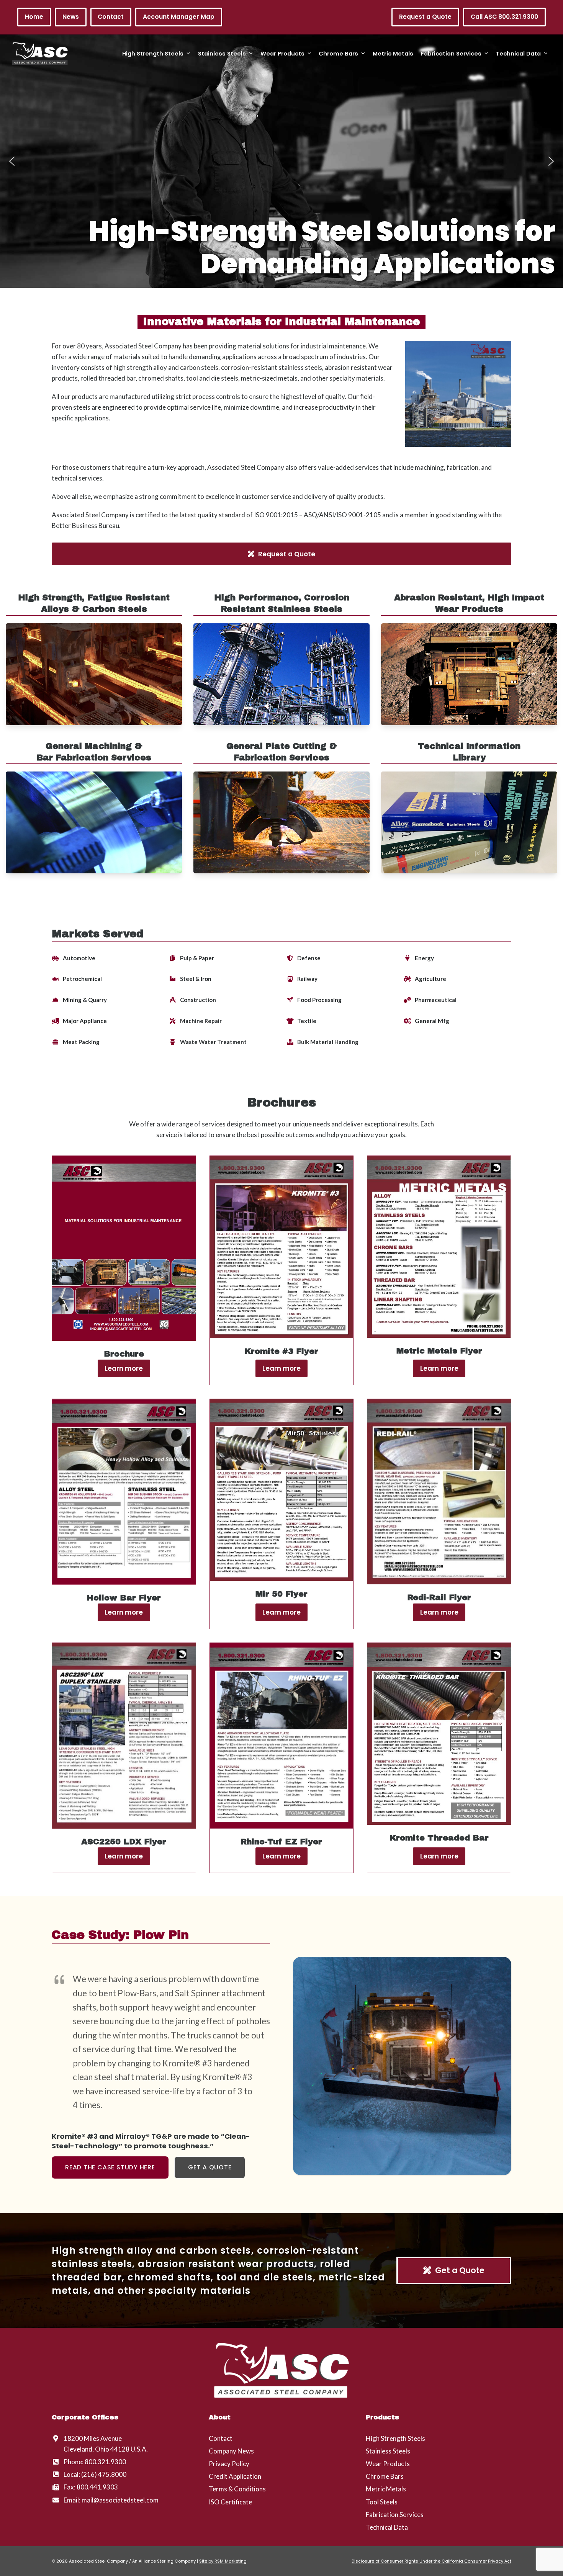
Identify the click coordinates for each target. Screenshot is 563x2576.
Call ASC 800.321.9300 (504, 17)
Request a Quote (425, 17)
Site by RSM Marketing (223, 2561)
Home (34, 17)
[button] (12, 161)
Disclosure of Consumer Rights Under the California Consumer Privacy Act (431, 2561)
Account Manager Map (179, 17)
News (71, 17)
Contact (111, 17)
